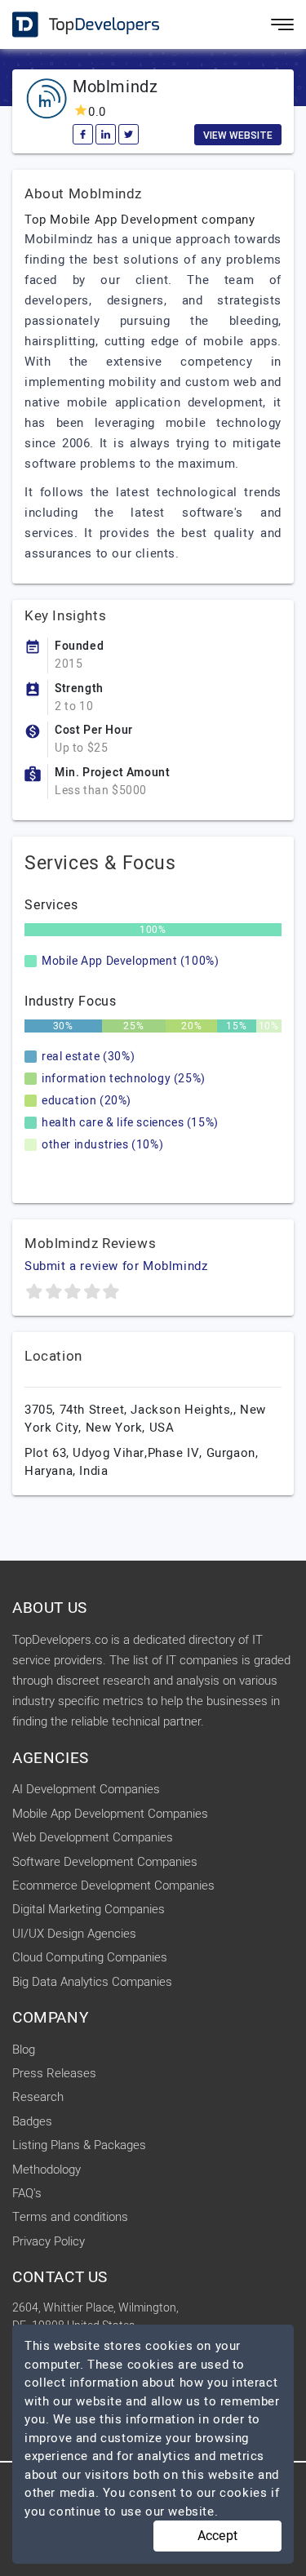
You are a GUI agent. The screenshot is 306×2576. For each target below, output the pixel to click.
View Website (238, 135)
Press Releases (54, 2073)
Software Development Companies (105, 1862)
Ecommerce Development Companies (113, 1885)
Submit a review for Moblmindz (116, 1266)
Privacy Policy (49, 2241)
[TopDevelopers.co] (73, 25)
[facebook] (83, 134)
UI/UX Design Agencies (74, 1934)
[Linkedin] (106, 134)
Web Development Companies (93, 1837)
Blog (24, 2050)
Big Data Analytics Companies (92, 1982)
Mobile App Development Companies (110, 1814)
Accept (217, 2536)
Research (38, 2097)
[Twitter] (129, 134)
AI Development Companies (86, 1789)
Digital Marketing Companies (89, 1909)
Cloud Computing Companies (90, 1957)
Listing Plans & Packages (79, 2145)
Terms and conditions (70, 2217)
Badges (32, 2121)
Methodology (47, 2170)
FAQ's (27, 2193)
